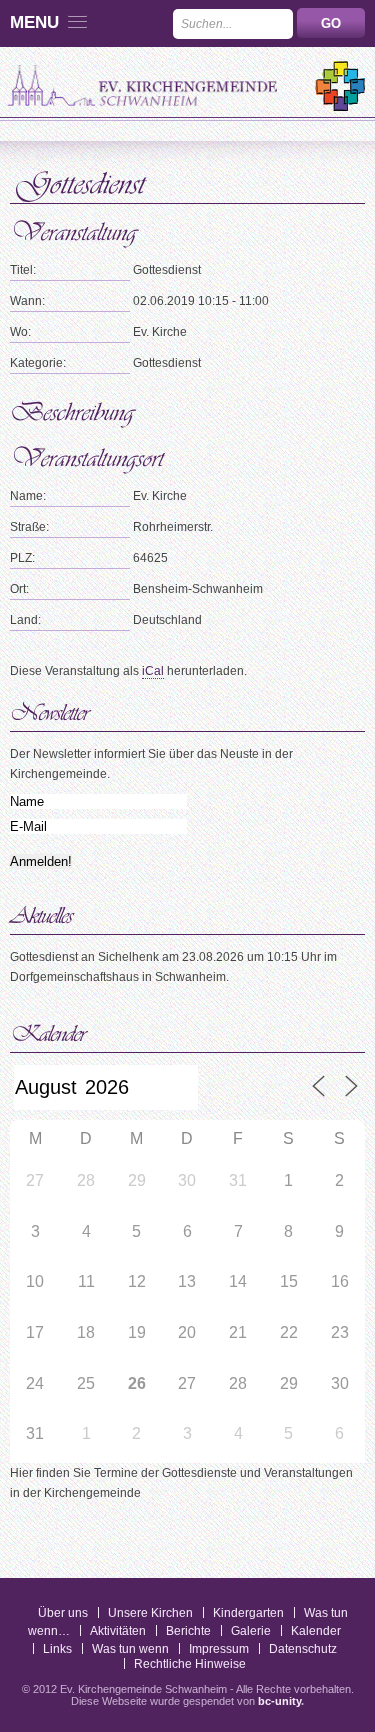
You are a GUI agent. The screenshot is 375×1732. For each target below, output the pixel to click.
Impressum (219, 1649)
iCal (153, 671)
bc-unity (279, 1701)
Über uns (63, 1613)
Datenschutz (303, 1649)
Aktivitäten (118, 1631)
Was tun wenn (130, 1649)
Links (57, 1649)
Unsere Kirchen (150, 1613)
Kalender (316, 1631)
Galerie (251, 1631)
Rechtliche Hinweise (190, 1664)
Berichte (188, 1631)
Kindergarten (248, 1613)
